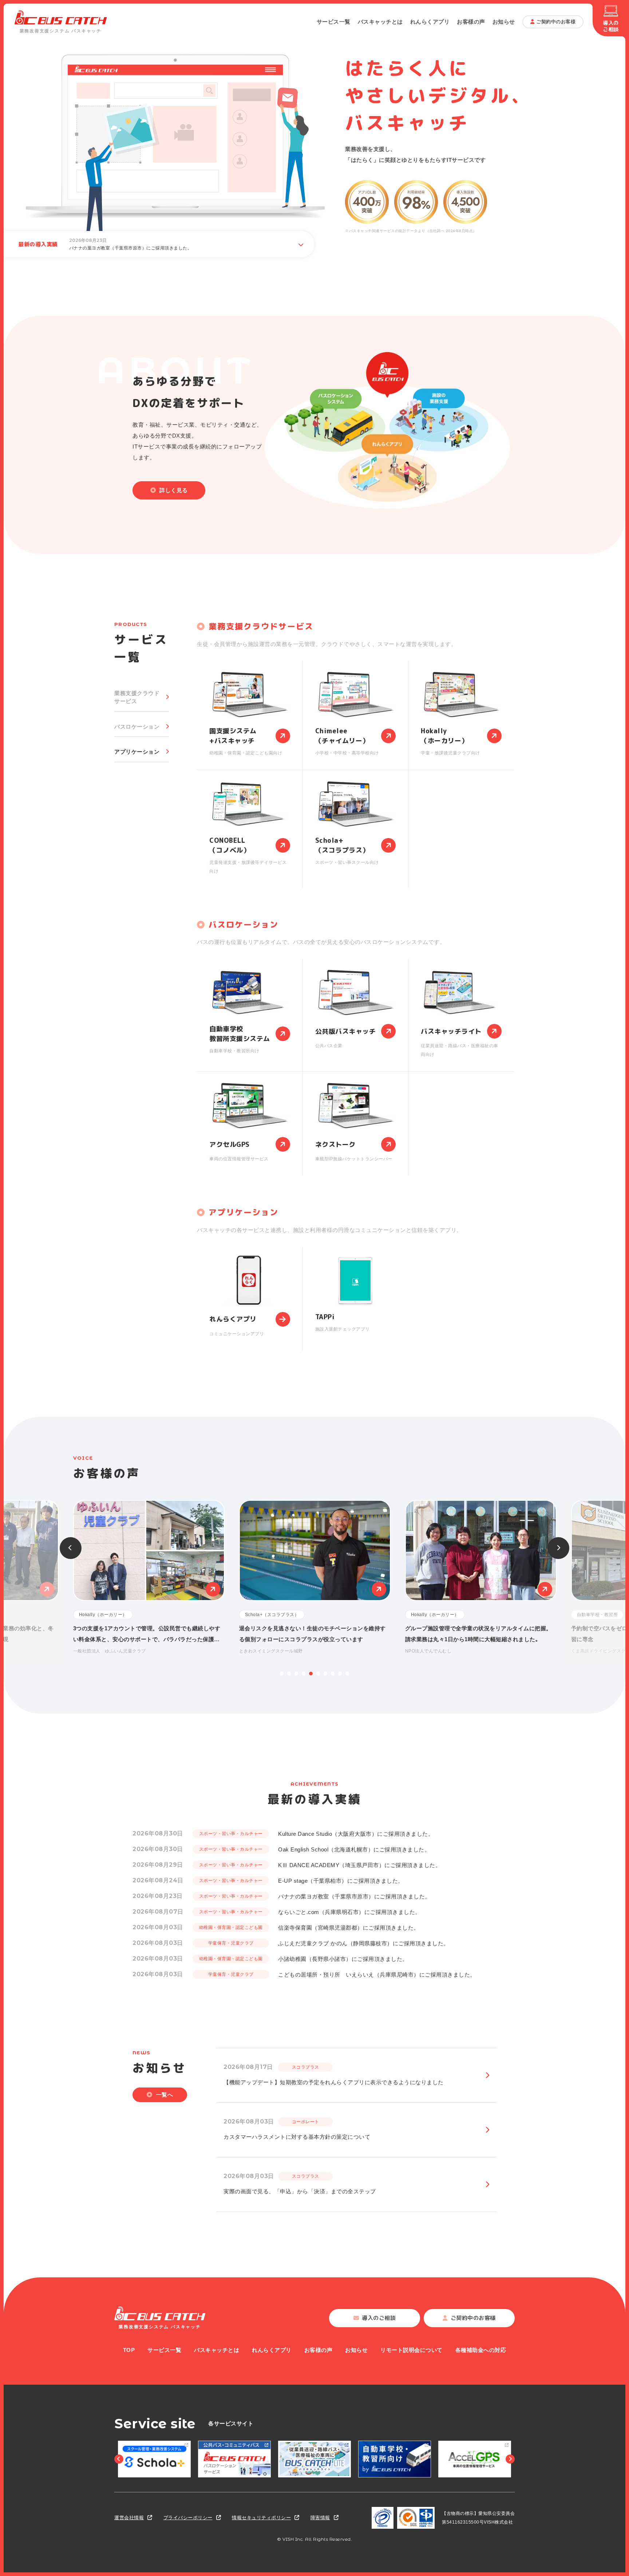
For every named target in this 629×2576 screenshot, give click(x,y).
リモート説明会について (412, 2350)
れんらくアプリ (430, 22)
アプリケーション (137, 752)
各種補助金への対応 (481, 2350)
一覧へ (165, 2095)
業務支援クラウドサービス (137, 697)
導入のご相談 (611, 26)
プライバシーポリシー (188, 2518)
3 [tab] (296, 1674)
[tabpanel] (315, 1578)
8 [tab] (333, 1674)
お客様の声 (471, 22)
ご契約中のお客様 (556, 22)
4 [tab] (304, 1674)
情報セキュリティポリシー (261, 2518)
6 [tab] (318, 1674)
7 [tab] (325, 1674)
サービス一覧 (334, 22)
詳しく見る (174, 490)
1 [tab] (282, 1674)
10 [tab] (347, 1674)
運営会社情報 (129, 2518)
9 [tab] (340, 1674)
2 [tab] (289, 1674)
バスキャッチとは (380, 22)
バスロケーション (137, 727)
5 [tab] (311, 1674)
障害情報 (320, 2518)
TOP (129, 2350)
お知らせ (504, 22)
